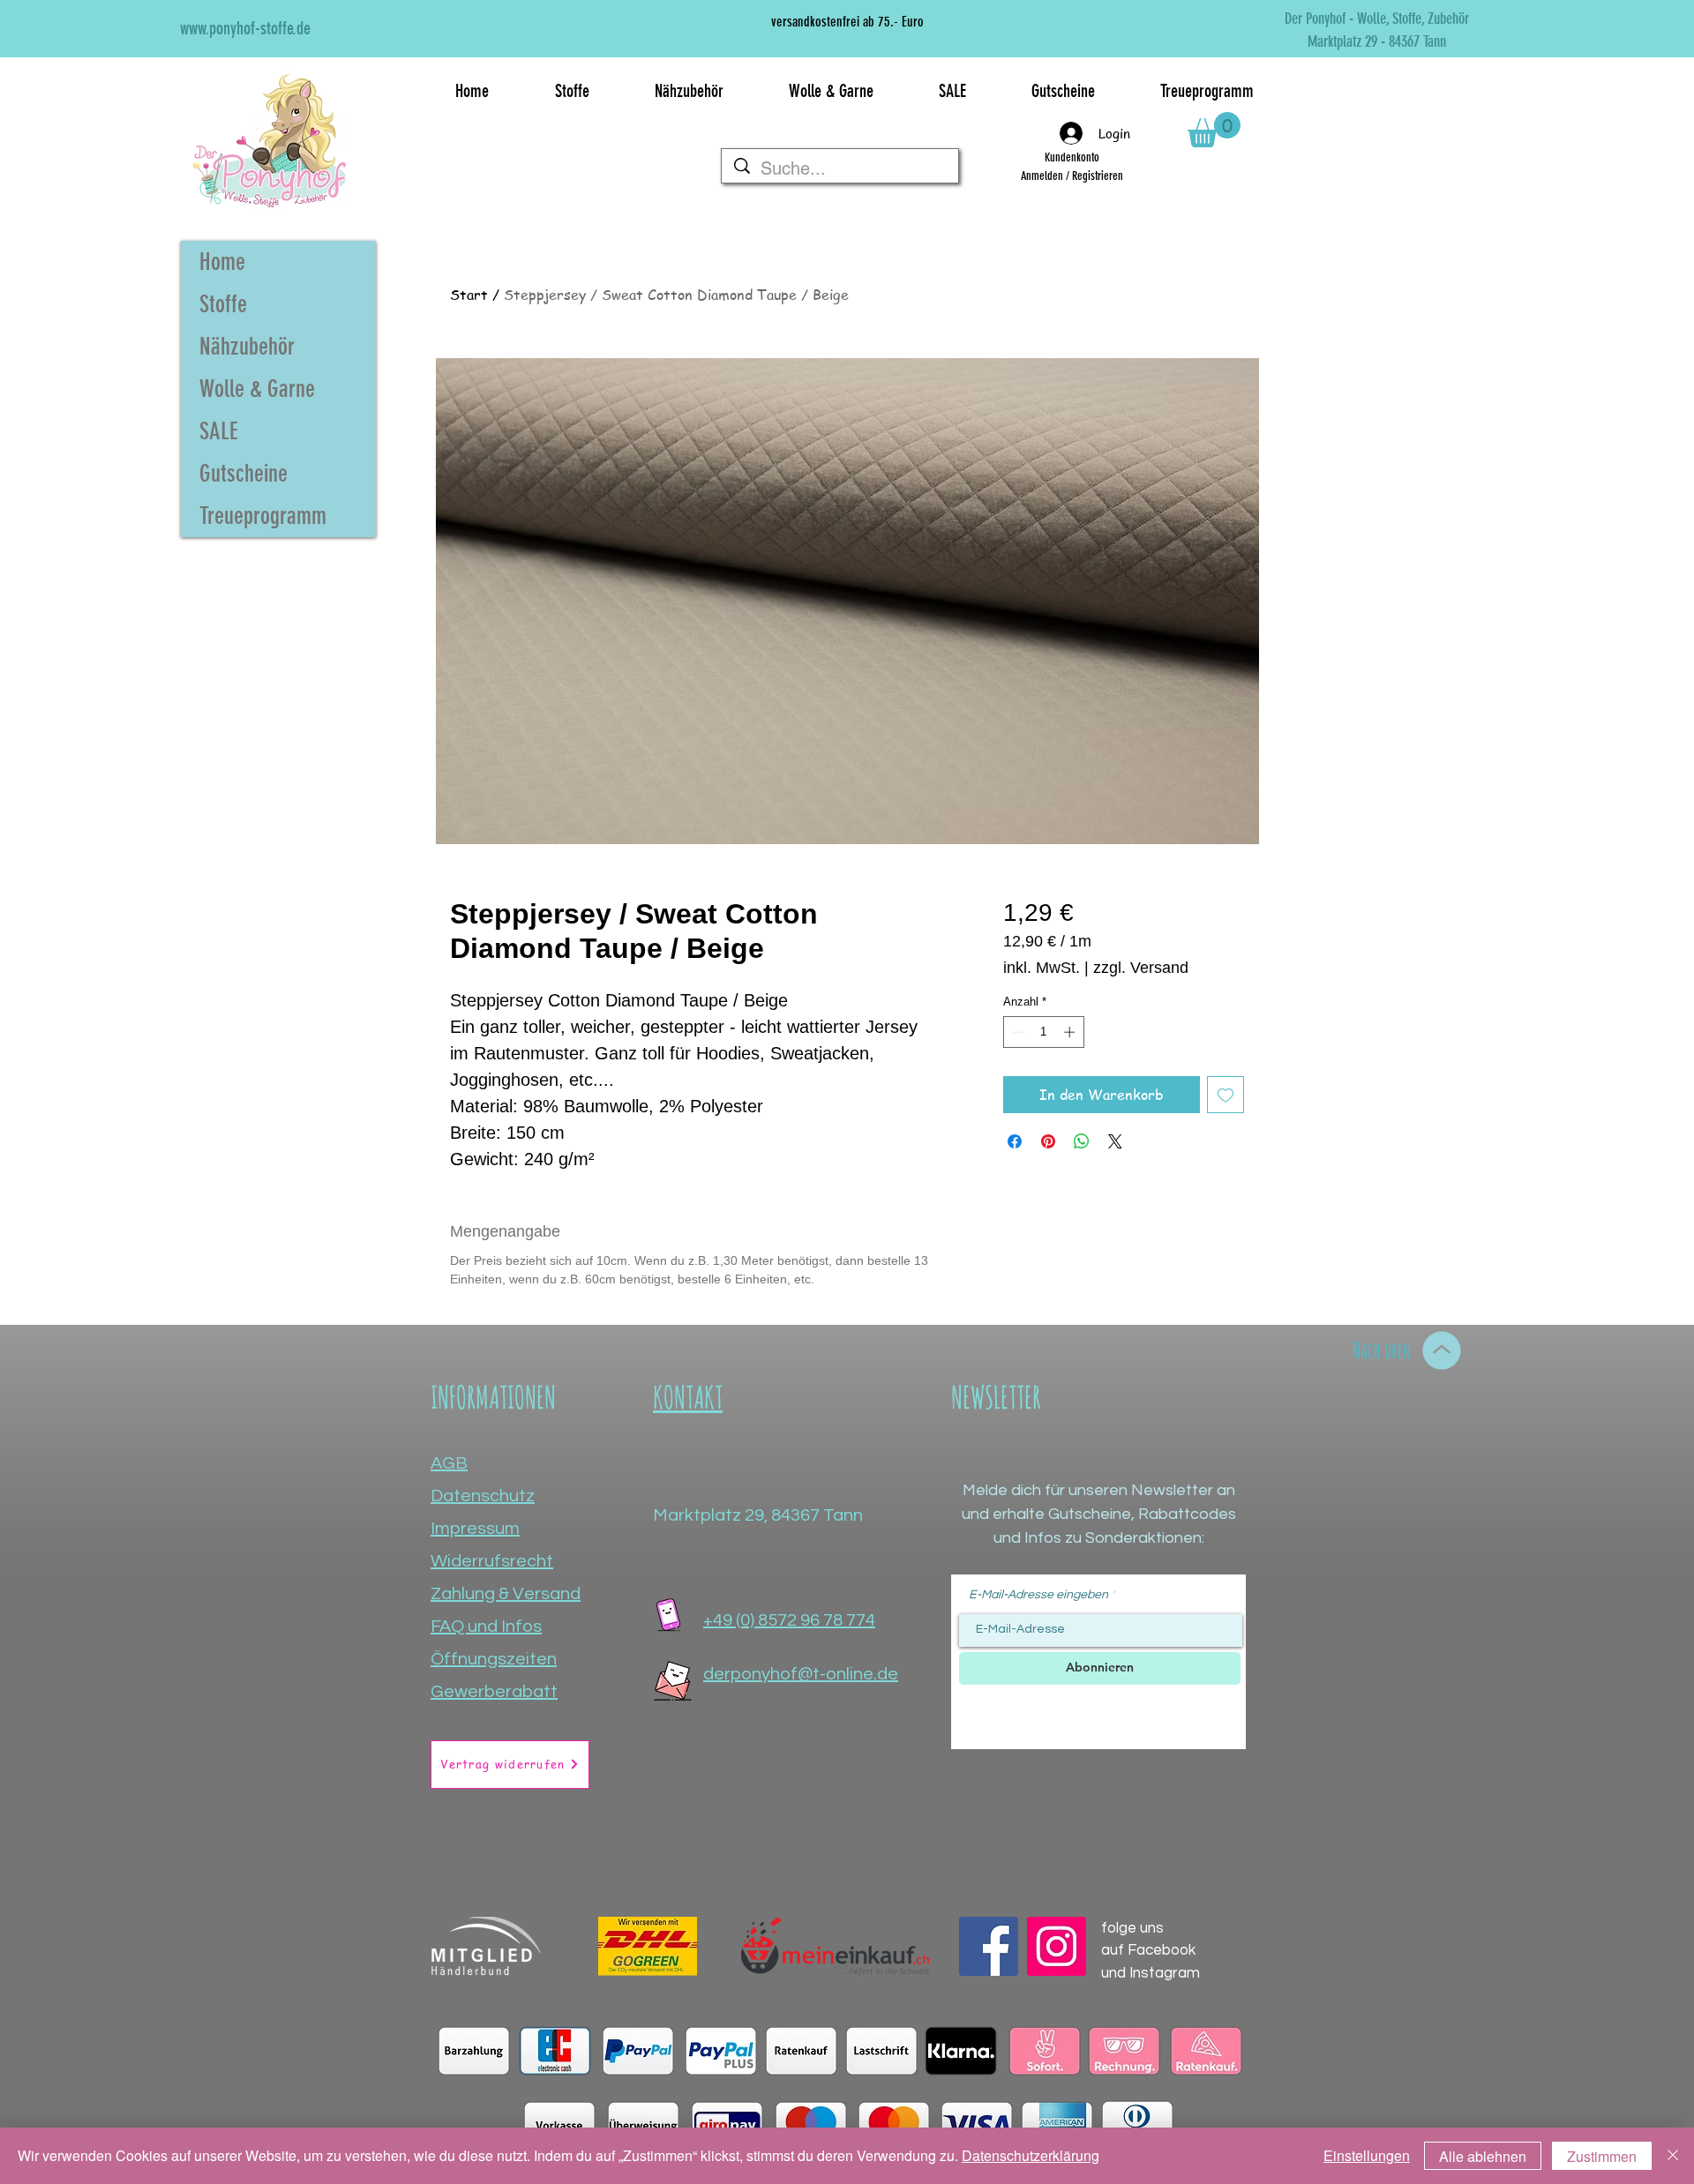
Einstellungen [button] (1367, 2155)
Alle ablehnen (1483, 2156)
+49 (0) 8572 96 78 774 (789, 1620)
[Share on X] (1115, 1141)
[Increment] (1071, 1032)
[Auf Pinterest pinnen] (1048, 1141)
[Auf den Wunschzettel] (1226, 1095)
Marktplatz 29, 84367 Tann (758, 1515)
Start (469, 295)
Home (222, 262)
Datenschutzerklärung (1031, 2155)
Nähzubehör (247, 347)
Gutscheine (244, 474)
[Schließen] (1673, 2156)
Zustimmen (1602, 2156)
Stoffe (223, 304)
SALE (219, 431)
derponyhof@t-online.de (801, 1674)
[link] (1214, 130)
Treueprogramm (263, 516)
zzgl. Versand (1141, 968)
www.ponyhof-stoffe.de (245, 28)
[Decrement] (1016, 1032)
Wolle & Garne (257, 389)
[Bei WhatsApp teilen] (1082, 1141)
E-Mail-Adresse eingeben (1038, 1595)
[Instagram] (1057, 1946)
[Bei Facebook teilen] (1015, 1141)
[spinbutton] (1043, 1032)
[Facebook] (989, 1946)
